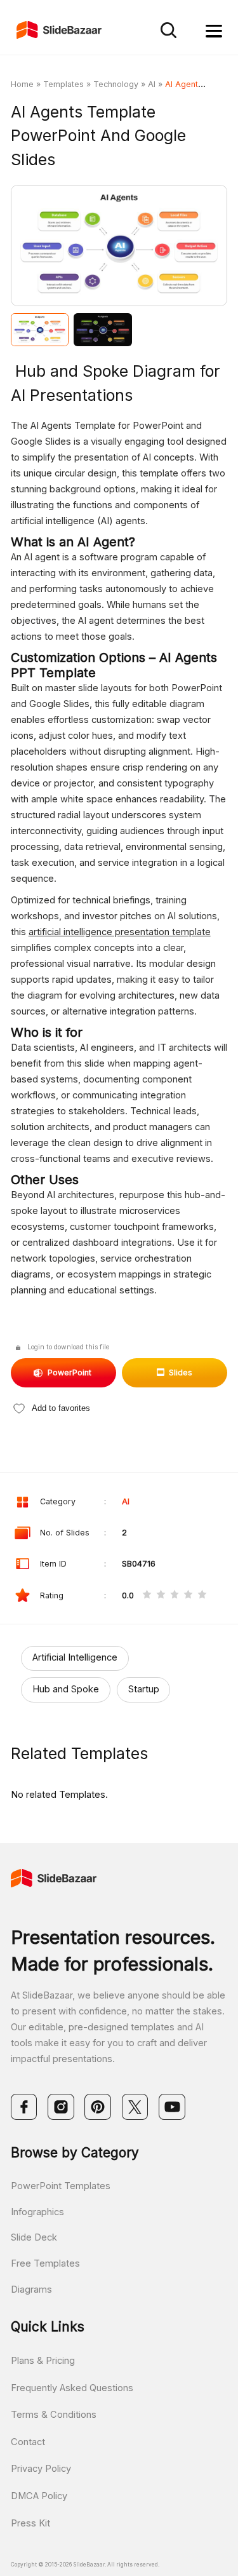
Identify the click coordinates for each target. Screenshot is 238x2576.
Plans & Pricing (43, 2361)
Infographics (37, 2212)
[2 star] (161, 1596)
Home (22, 84)
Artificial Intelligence (75, 1657)
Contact (28, 2442)
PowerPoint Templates (61, 2186)
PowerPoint (69, 1372)
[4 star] (188, 1596)
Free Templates (45, 2263)
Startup (144, 1689)
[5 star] (202, 1596)
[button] (65, 247)
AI (152, 84)
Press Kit (30, 2523)
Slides (181, 1372)
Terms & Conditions (54, 2415)
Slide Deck (34, 2237)
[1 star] (147, 1596)
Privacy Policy (41, 2469)
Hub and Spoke (66, 1689)
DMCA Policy (39, 2496)
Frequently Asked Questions (72, 2388)
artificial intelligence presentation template (120, 932)
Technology (116, 84)
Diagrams (31, 2289)
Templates (63, 84)
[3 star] (175, 1596)
